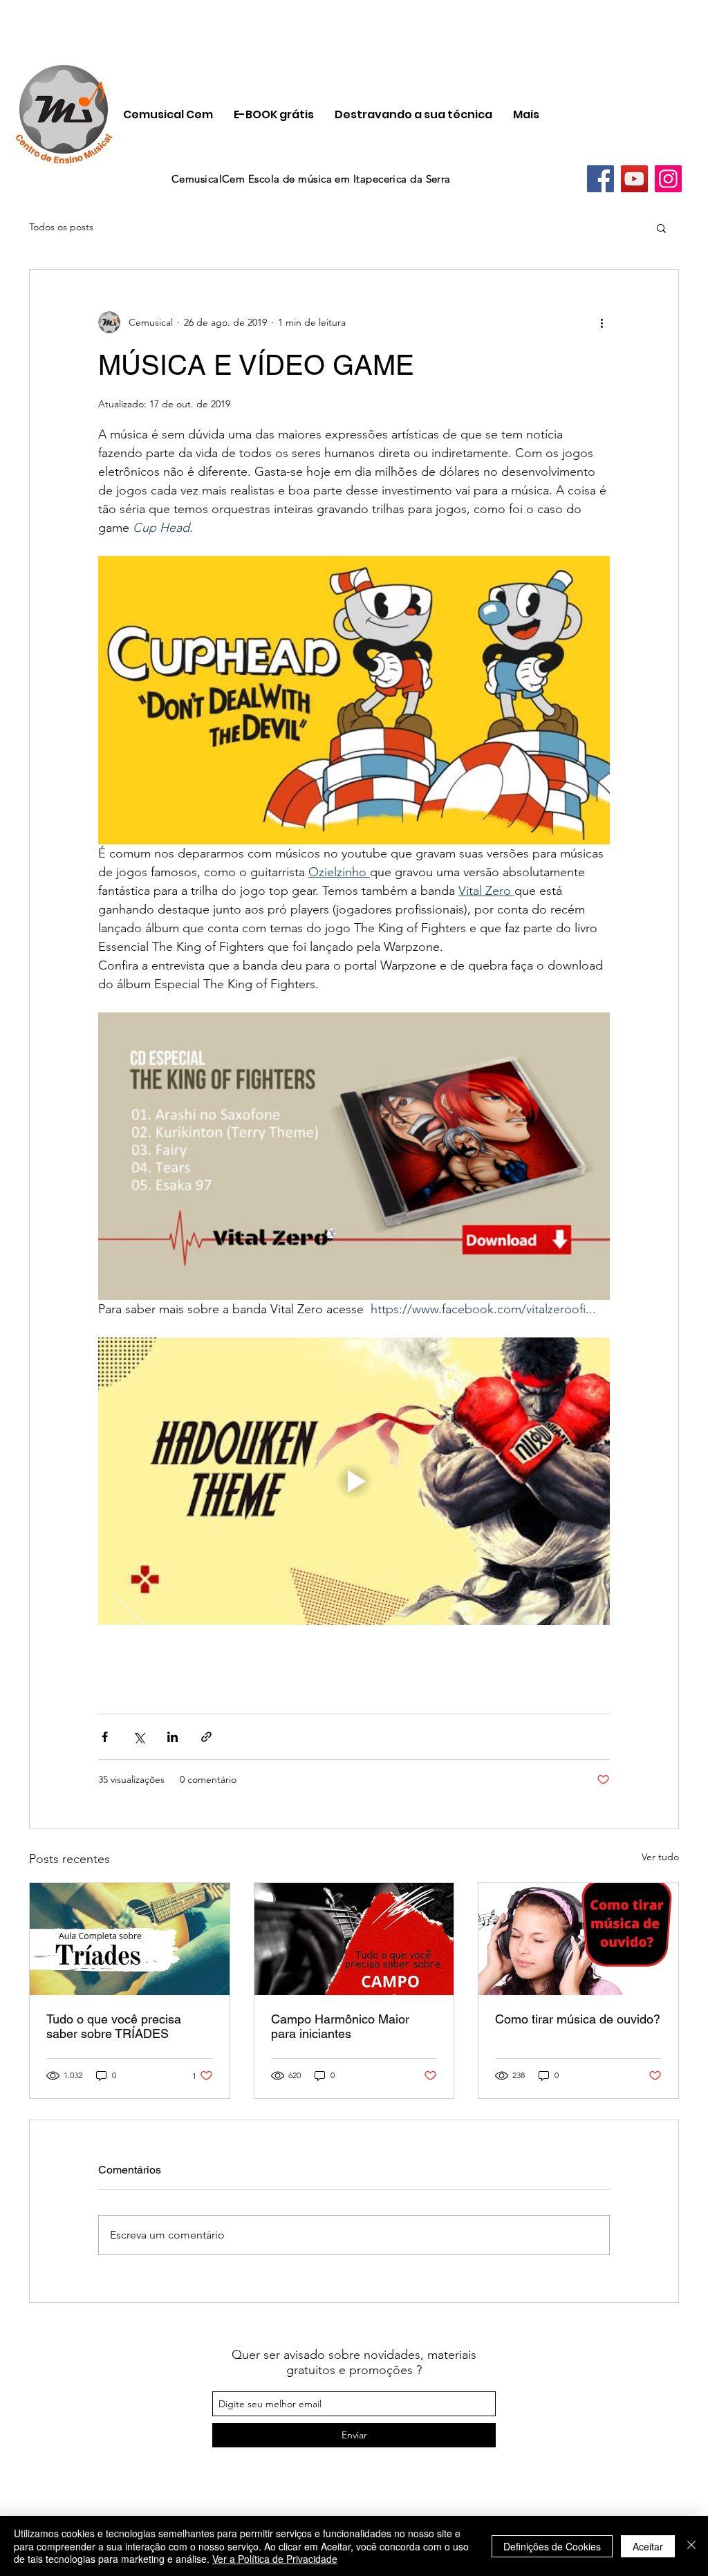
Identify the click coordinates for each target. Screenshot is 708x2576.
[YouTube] (634, 179)
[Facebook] (600, 179)
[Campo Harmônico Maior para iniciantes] (354, 1939)
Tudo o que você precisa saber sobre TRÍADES (114, 2026)
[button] (661, 228)
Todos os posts (61, 227)
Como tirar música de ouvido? (578, 2019)
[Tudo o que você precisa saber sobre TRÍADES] (130, 1939)
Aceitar (648, 2546)
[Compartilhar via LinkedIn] (173, 1737)
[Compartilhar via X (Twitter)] (139, 1737)
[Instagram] (668, 179)
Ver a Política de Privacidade (275, 2559)
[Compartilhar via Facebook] (105, 1737)
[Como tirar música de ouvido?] (578, 1939)
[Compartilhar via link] (206, 1737)
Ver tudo (660, 1857)
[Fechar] (691, 2546)
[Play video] (354, 1481)
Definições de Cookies (552, 2546)
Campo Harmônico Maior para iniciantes (340, 2026)
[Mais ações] (602, 322)
